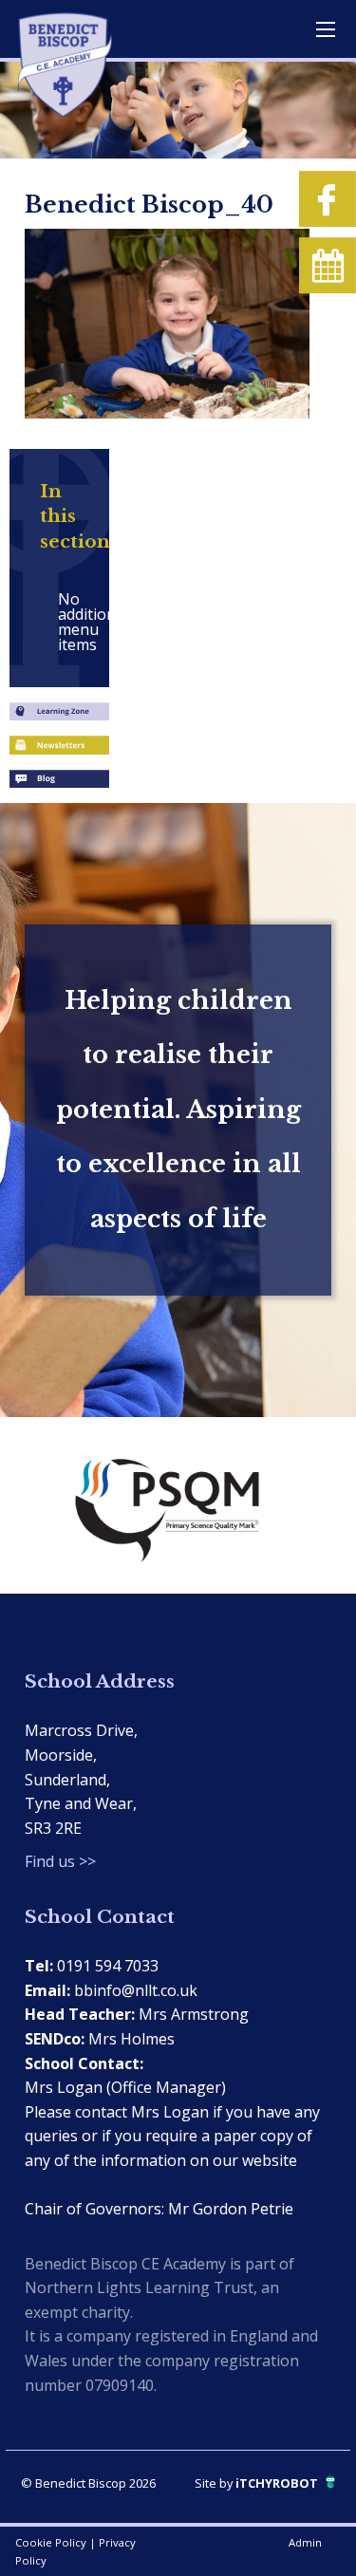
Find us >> (60, 1861)
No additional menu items (67, 622)
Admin (305, 2542)
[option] (178, 1505)
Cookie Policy (51, 2542)
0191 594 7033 (108, 1966)
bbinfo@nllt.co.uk (136, 1990)
